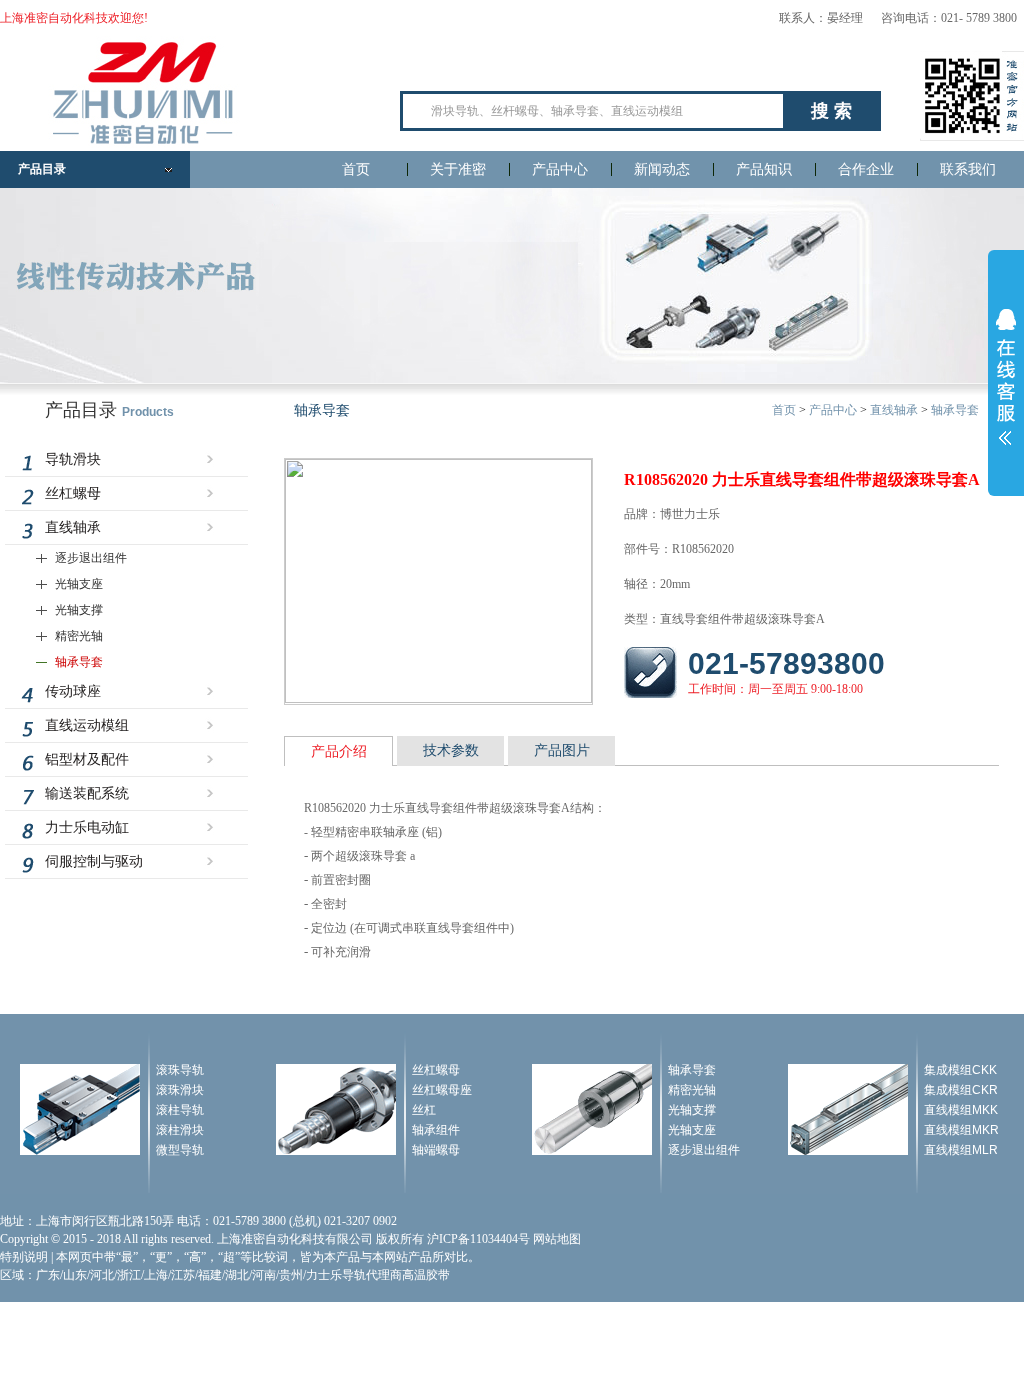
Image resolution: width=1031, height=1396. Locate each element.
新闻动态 (662, 169)
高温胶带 (426, 1275)
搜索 (834, 111)
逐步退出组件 (91, 558)
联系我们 (968, 169)
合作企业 (866, 169)
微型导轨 (180, 1150)
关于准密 (458, 169)
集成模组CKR (961, 1090)
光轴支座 (79, 584)
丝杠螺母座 (442, 1090)
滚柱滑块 (180, 1130)
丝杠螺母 (73, 493)
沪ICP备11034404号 (478, 1239)
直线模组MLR (961, 1150)
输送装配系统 (87, 793)
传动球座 (73, 691)
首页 (356, 169)
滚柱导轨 (180, 1110)
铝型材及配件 (87, 759)
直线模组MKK (961, 1110)
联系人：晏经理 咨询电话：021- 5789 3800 (898, 18)
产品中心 (560, 169)
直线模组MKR (961, 1130)
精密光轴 (79, 636)
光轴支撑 (79, 610)
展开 (1006, 377)
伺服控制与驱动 (94, 861)
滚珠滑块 (180, 1090)
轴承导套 (79, 662)
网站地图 (557, 1239)
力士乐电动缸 (87, 827)
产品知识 (764, 169)
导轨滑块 (73, 459)
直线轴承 (73, 527)
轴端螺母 (436, 1150)
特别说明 (24, 1257)
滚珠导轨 (180, 1070)
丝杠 (424, 1110)
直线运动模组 (87, 725)
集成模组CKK (960, 1070)
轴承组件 (436, 1130)
